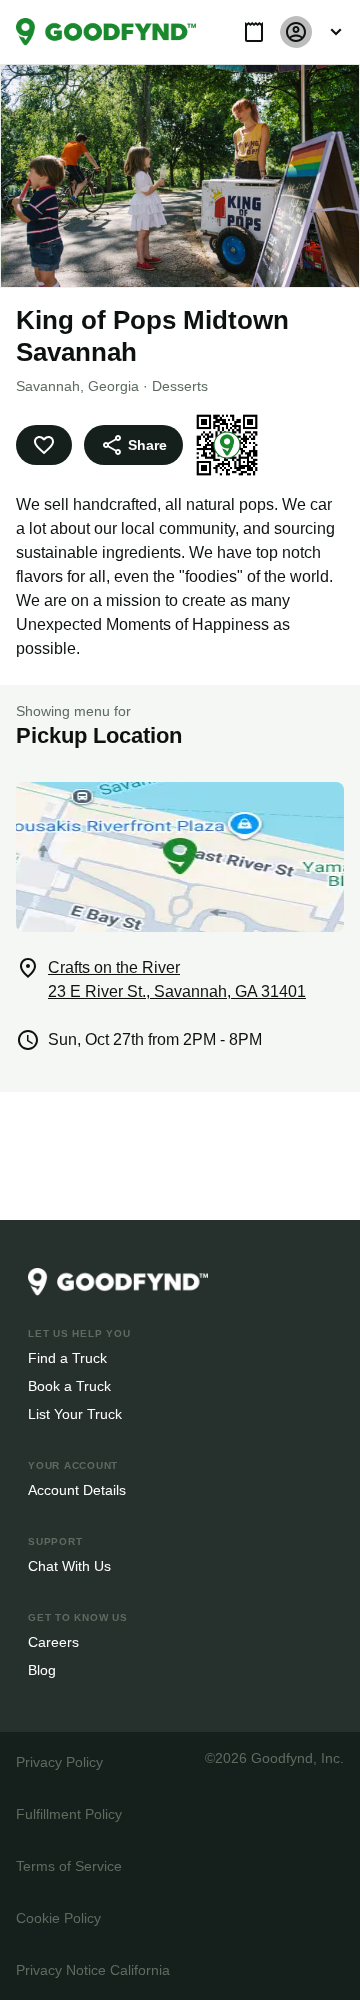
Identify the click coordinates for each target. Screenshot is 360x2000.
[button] (254, 32)
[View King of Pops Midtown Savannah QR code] (224, 445)
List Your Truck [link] (73, 1413)
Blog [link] (42, 1669)
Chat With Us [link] (69, 1565)
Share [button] (146, 444)
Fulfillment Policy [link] (68, 1813)
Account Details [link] (77, 1489)
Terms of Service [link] (67, 1865)
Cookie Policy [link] (58, 1917)
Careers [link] (52, 1641)
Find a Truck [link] (66, 1357)
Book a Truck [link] (68, 1385)
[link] (106, 32)
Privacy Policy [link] (58, 1761)
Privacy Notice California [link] (92, 1969)
